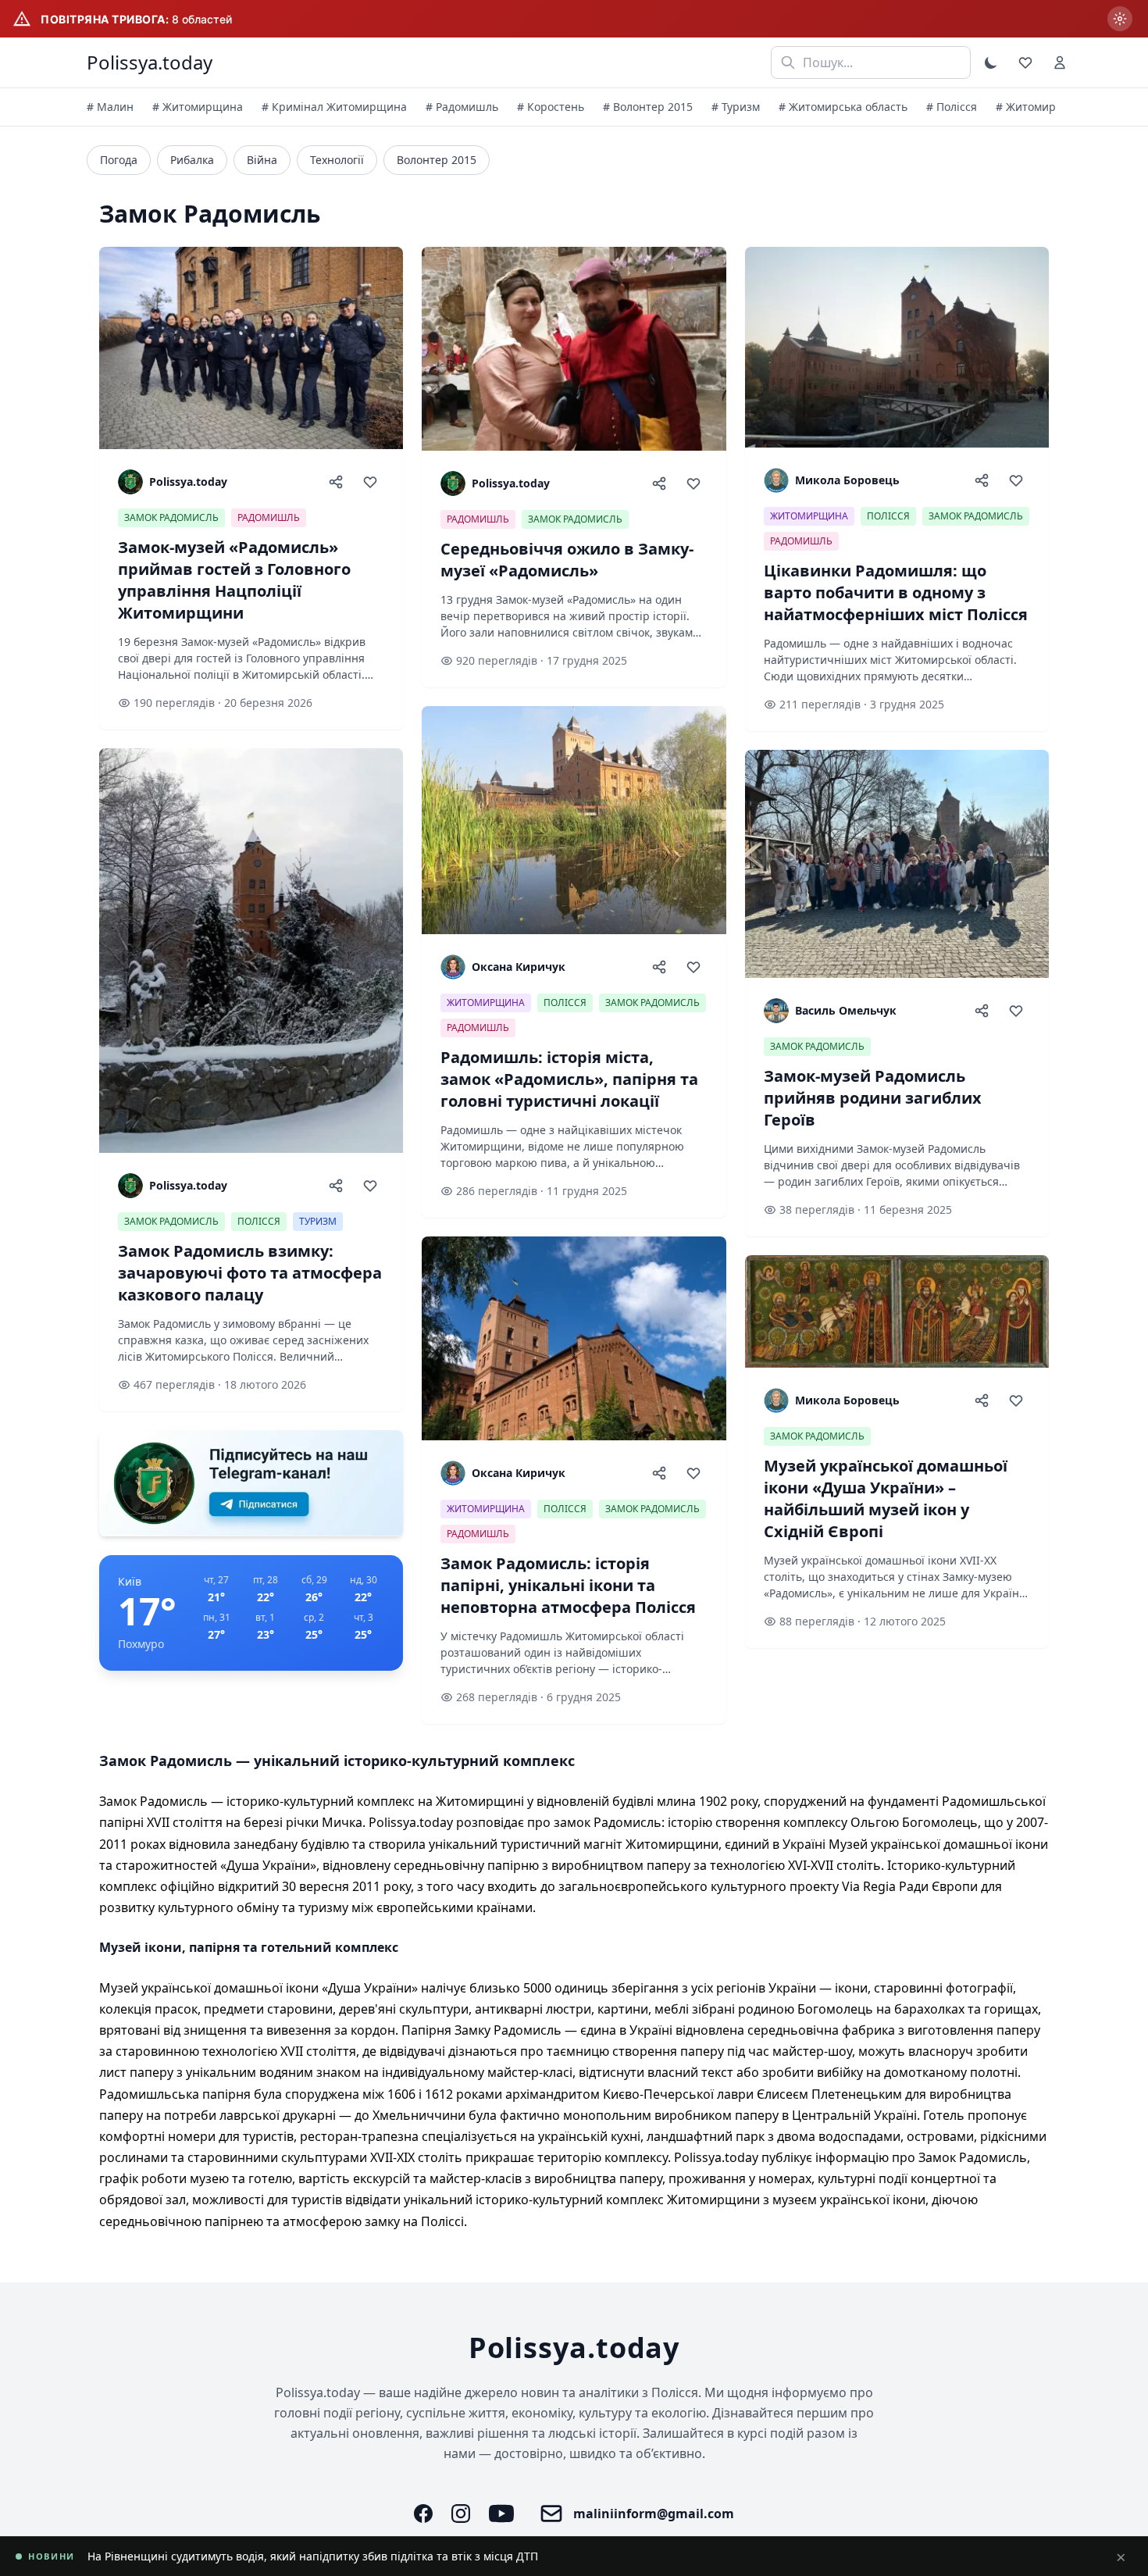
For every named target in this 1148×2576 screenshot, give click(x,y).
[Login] (1060, 62)
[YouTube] (501, 2514)
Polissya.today (150, 62)
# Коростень (551, 107)
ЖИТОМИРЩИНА (486, 1003)
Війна (262, 160)
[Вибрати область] (1120, 19)
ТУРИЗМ (318, 1221)
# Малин (110, 107)
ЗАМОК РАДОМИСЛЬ (171, 517)
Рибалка (192, 160)
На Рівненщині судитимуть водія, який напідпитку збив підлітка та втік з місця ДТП (313, 2556)
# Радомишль (462, 107)
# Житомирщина (198, 107)
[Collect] (370, 482)
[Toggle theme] (991, 62)
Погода (119, 160)
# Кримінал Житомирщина (334, 107)
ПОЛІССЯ (259, 1221)
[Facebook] (423, 2514)
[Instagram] (461, 2514)
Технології (337, 160)
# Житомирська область (843, 107)
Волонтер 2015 (437, 160)
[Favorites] (1025, 62)
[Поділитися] (336, 482)
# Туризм (736, 107)
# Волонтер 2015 (648, 107)
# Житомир (1026, 107)
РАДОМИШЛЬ (269, 517)
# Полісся (952, 107)
